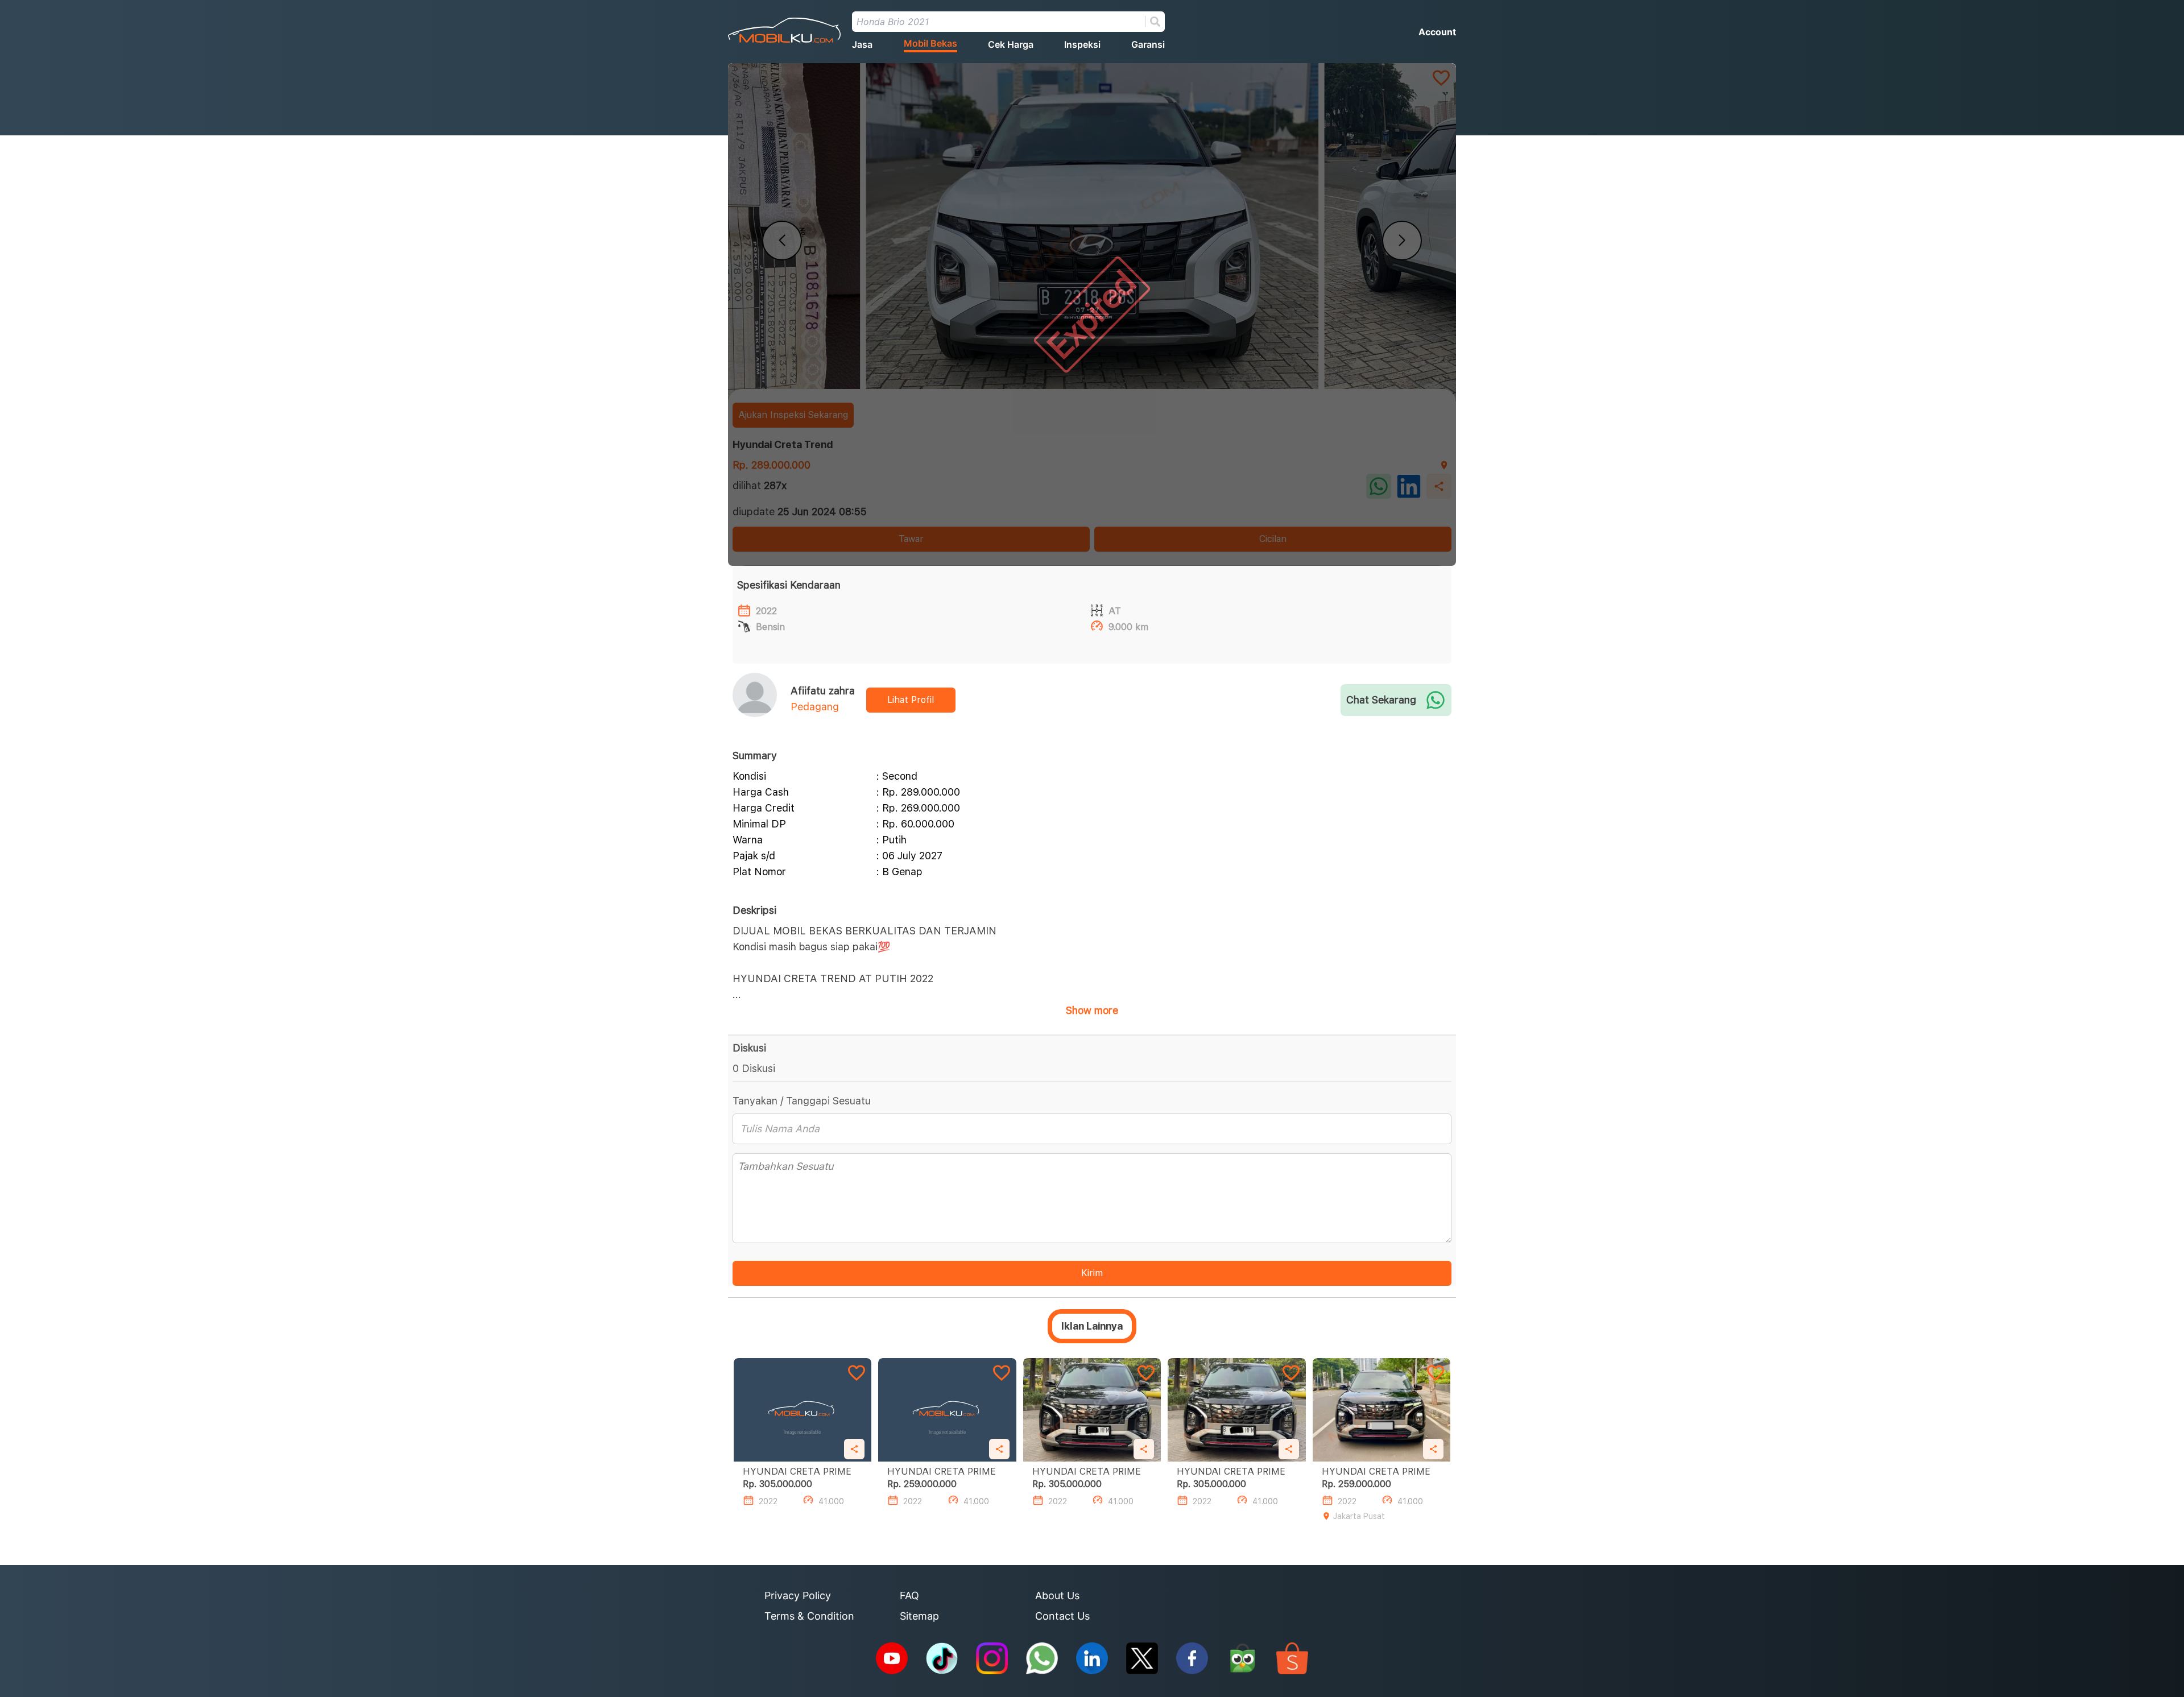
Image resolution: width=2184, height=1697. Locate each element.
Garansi (1148, 44)
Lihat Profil (911, 700)
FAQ (909, 1595)
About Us (1057, 1595)
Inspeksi (1082, 44)
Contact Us (1062, 1616)
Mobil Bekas (930, 43)
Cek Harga (1011, 44)
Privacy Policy (798, 1595)
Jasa (862, 44)
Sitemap (919, 1616)
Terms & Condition (809, 1616)
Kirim (1092, 1273)
